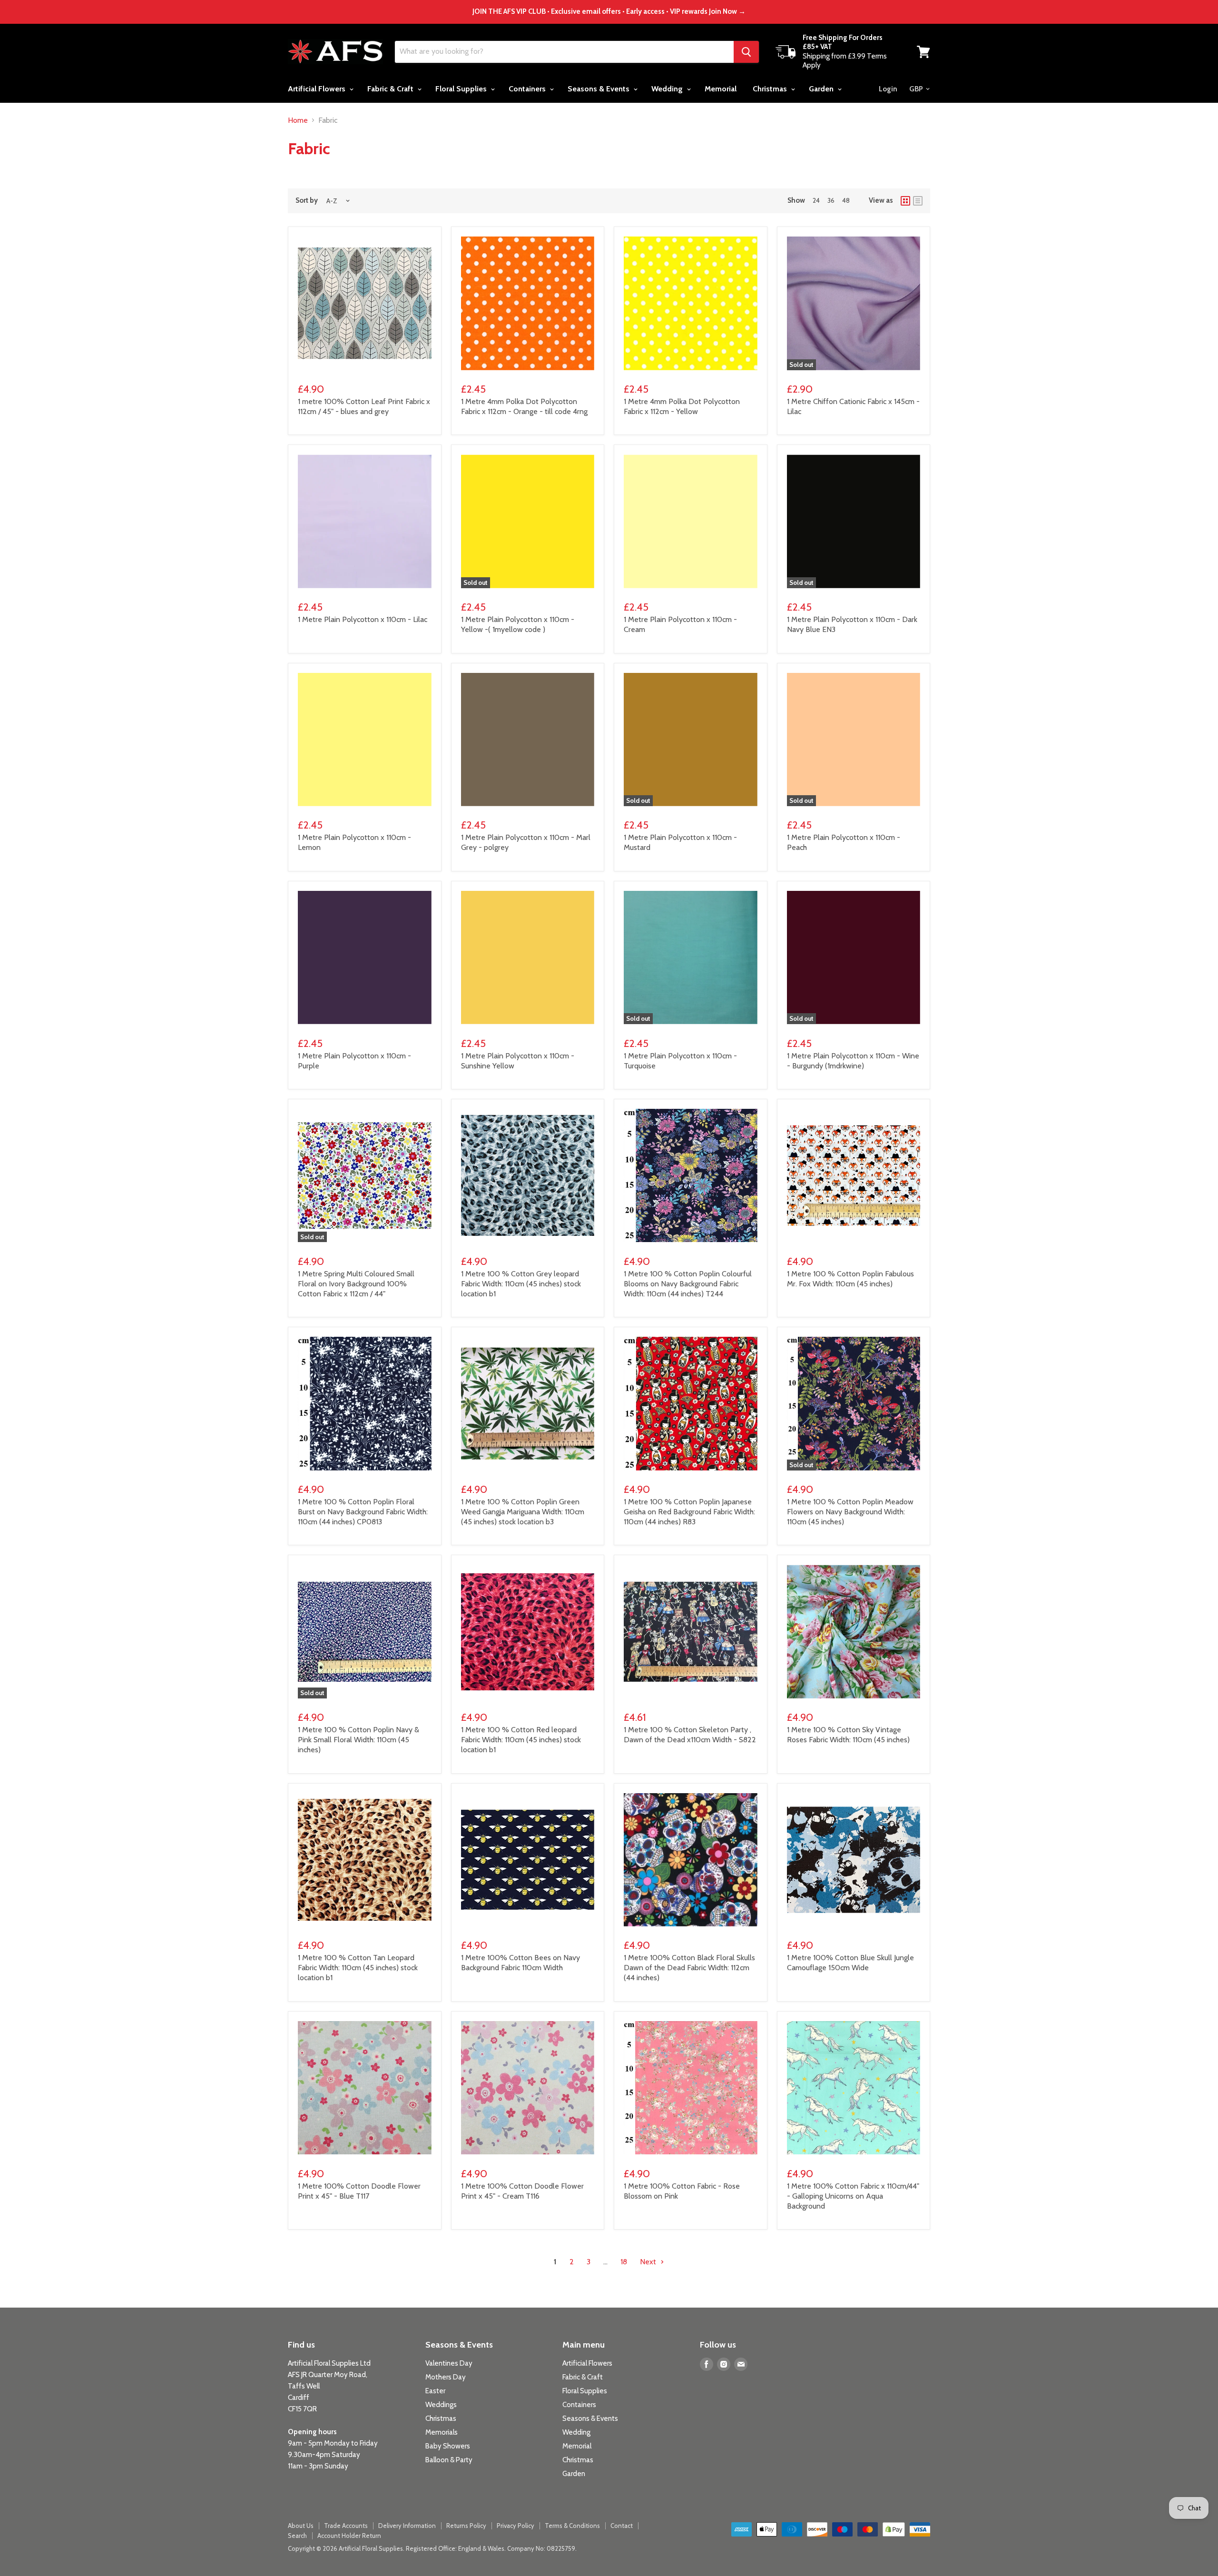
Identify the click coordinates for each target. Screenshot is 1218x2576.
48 (846, 200)
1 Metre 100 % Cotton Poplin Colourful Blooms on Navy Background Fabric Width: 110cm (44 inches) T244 (688, 1284)
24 (816, 200)
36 (831, 200)
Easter (435, 2391)
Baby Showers (448, 2446)
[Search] (746, 52)
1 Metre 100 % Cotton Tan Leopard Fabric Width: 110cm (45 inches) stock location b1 (358, 1968)
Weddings (441, 2405)
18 (624, 2262)
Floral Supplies (462, 89)
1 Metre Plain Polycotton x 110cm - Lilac (363, 619)
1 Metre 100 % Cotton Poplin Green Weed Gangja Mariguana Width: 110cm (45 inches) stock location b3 (523, 1512)
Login (888, 89)
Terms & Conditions (572, 2526)
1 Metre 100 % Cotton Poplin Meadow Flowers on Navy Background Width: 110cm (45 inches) (850, 1512)
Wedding (668, 89)
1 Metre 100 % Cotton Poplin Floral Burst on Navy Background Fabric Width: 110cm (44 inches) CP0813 (363, 1512)
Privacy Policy (516, 2526)
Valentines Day (449, 2363)
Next (649, 2262)
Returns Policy (466, 2526)
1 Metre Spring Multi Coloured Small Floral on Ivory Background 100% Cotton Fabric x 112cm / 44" (356, 1284)
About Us (301, 2526)
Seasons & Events (599, 89)
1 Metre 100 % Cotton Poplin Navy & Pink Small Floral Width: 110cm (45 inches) (359, 1740)
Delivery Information (407, 2526)
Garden (822, 89)
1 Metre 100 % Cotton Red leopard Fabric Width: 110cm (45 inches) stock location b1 (521, 1740)
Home (298, 120)
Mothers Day (446, 2377)
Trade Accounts (346, 2526)
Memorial (721, 89)
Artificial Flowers (318, 89)
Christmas (771, 89)
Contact (622, 2526)
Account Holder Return (349, 2536)
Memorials (442, 2432)
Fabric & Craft (391, 89)
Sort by (307, 201)
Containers (528, 89)
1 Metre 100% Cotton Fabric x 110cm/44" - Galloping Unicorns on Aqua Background (853, 2196)
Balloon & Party (449, 2460)
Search (297, 2536)
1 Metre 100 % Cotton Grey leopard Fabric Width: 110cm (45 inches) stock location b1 (521, 1284)
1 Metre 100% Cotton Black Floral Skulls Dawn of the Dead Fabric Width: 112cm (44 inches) (689, 1968)
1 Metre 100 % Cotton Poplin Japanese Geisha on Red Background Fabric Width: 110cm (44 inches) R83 (689, 1512)
